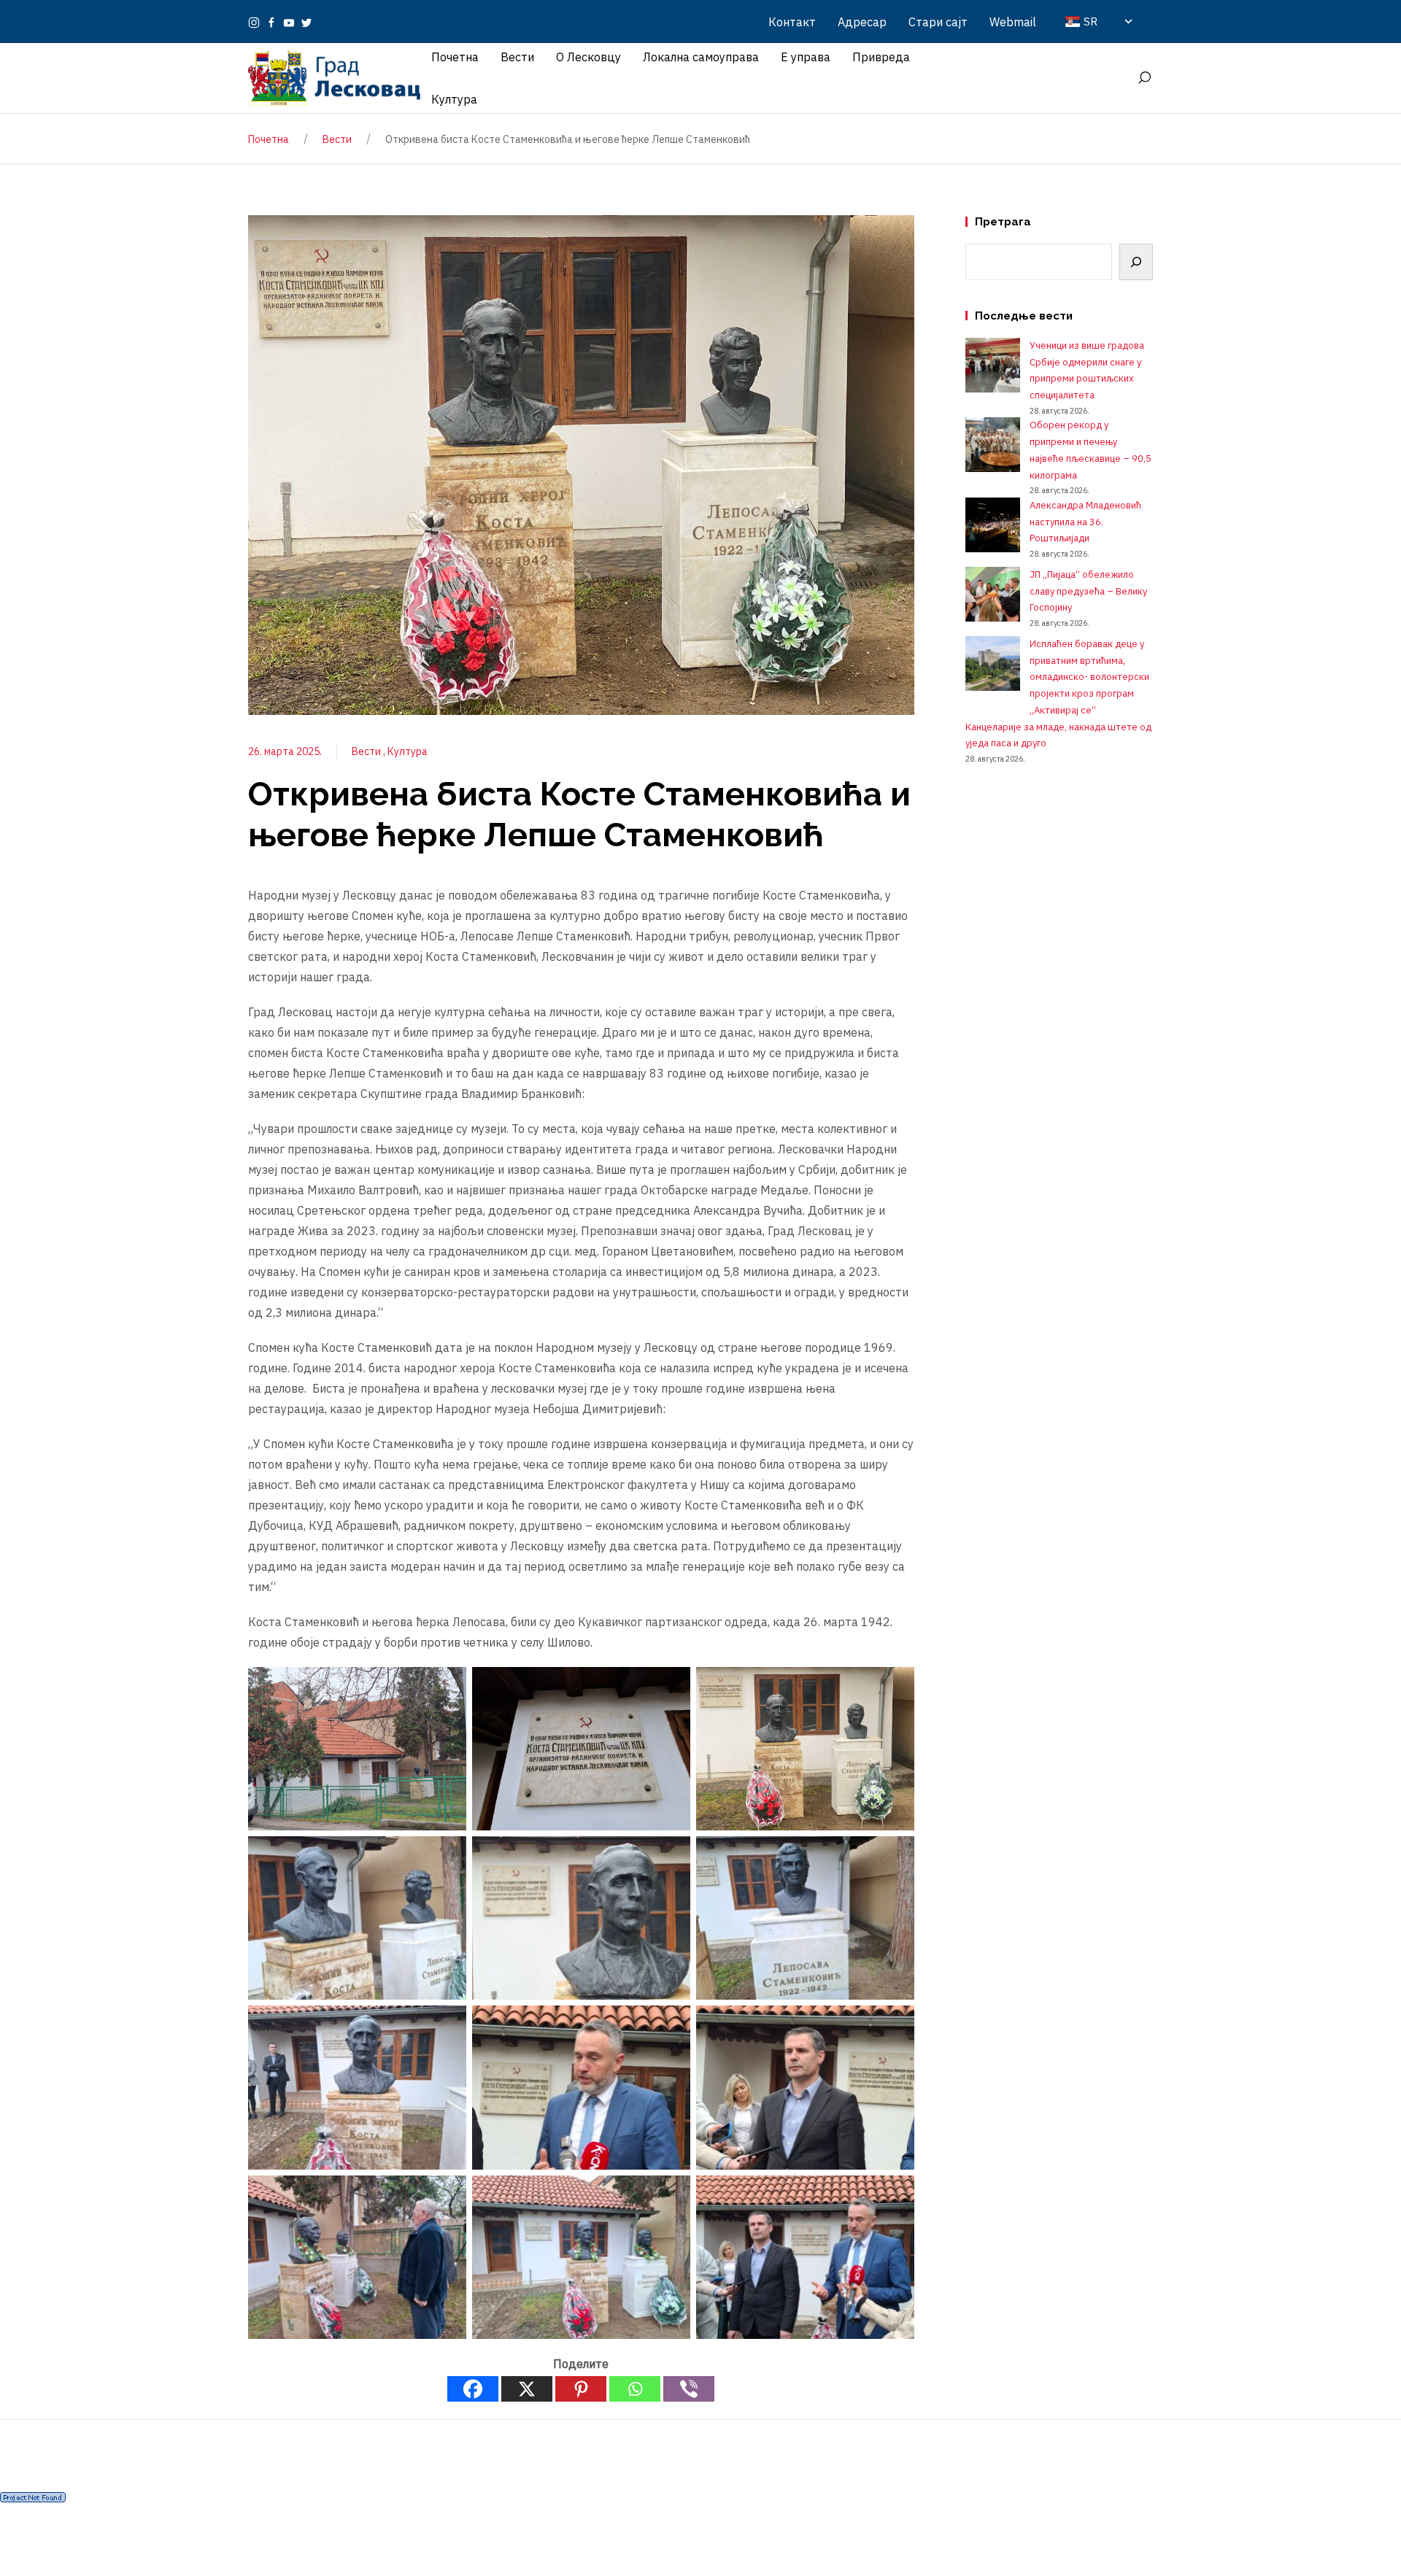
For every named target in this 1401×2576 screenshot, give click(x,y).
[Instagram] (254, 22)
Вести (367, 751)
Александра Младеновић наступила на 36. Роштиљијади (1085, 522)
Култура (408, 751)
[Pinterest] (581, 2389)
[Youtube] (289, 22)
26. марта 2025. (285, 751)
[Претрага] (1136, 262)
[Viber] (689, 2389)
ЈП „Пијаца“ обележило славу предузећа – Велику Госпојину (1088, 591)
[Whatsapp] (635, 2389)
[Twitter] (306, 22)
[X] (527, 2389)
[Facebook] (271, 22)
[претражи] (1144, 78)
